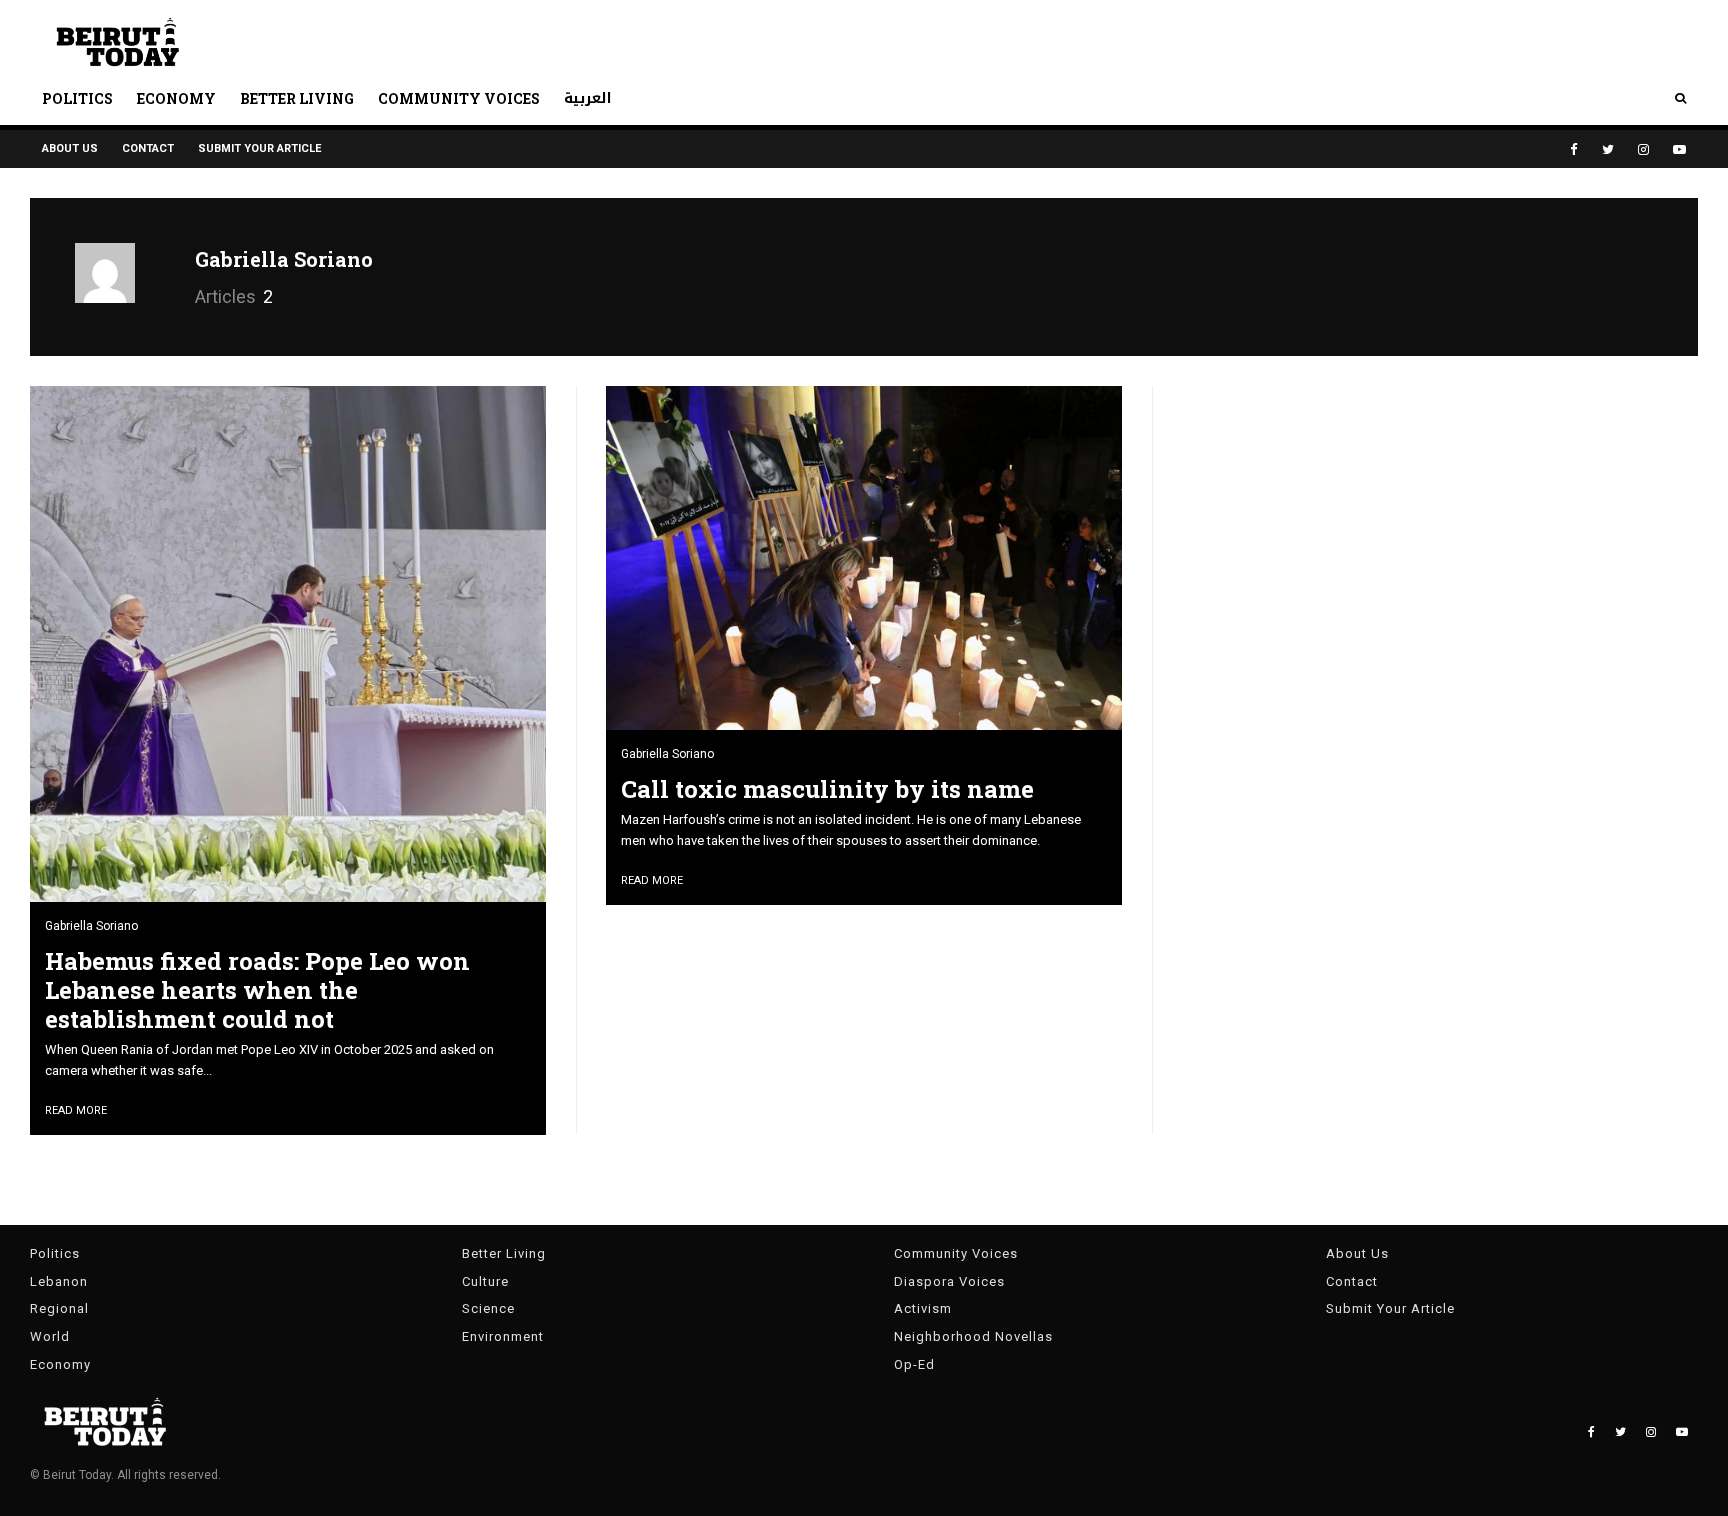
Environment (503, 1336)
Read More (76, 1110)
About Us (70, 148)
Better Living (297, 98)
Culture (485, 1281)
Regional (59, 1308)
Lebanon (59, 1281)
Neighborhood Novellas (973, 1336)
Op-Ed (914, 1364)
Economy (176, 98)
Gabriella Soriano (284, 259)
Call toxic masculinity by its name (827, 789)
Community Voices (459, 98)
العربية (588, 98)
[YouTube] (1679, 149)
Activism (923, 1308)
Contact (148, 148)
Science (488, 1308)
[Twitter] (1608, 149)
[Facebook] (1574, 149)
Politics (77, 98)
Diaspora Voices (949, 1281)
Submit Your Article (259, 148)
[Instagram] (1643, 149)
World (50, 1336)
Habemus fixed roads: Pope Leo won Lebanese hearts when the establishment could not (257, 990)
